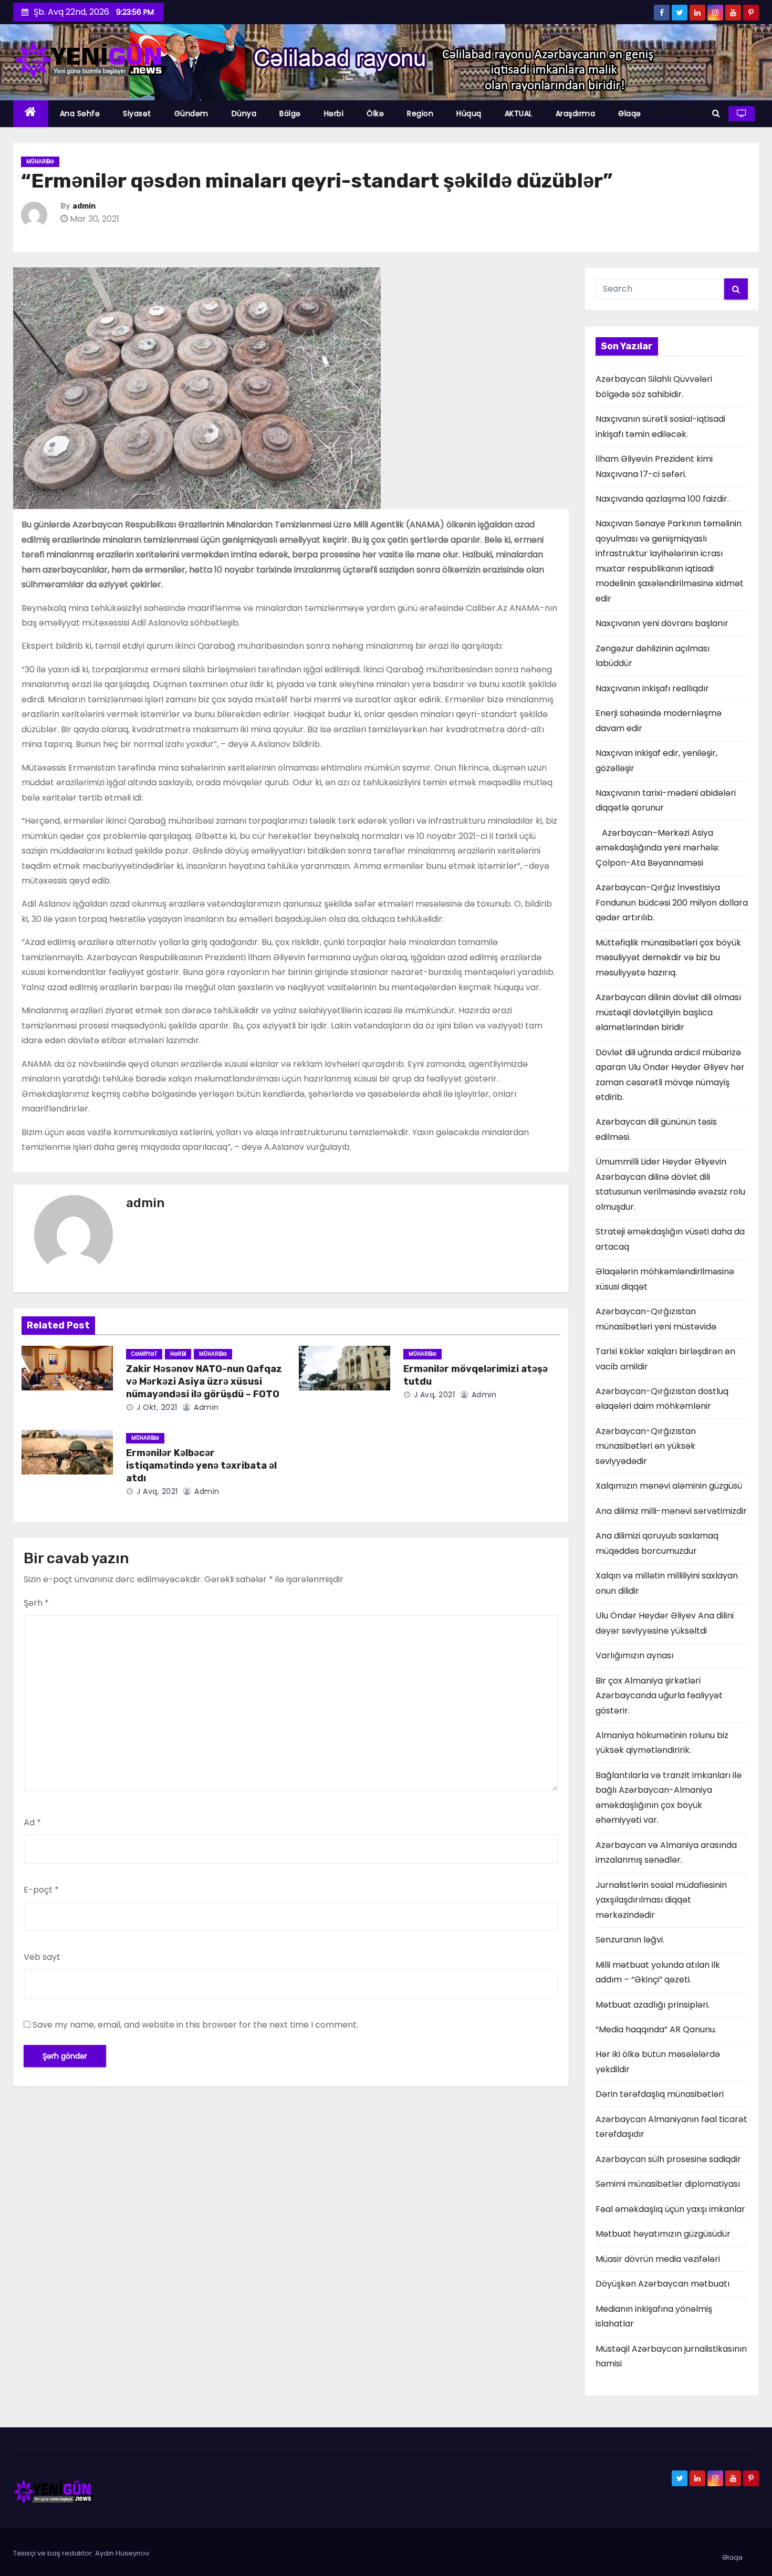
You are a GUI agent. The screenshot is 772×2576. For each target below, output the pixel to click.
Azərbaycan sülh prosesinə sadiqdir (668, 2159)
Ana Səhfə (80, 113)
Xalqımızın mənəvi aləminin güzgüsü (669, 1486)
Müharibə (40, 162)
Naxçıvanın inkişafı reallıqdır (652, 688)
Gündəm (191, 113)
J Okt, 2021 (156, 1407)
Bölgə (290, 113)
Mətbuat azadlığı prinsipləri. (653, 2005)
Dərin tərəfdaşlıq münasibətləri (660, 2094)
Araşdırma (576, 113)
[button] (716, 113)
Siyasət (137, 113)
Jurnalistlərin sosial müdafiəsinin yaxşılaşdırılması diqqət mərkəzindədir (661, 1900)
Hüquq (469, 113)
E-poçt (41, 1890)
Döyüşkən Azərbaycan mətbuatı (663, 2284)
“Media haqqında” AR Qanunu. (656, 2029)
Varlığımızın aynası (634, 1655)
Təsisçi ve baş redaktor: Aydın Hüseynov (81, 2553)
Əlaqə (630, 113)
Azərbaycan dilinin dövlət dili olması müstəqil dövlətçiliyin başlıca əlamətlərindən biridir (668, 1012)
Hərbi (334, 113)
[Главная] (31, 114)
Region (420, 113)
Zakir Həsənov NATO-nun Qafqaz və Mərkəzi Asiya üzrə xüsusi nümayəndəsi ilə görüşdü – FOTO (204, 1382)
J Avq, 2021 (433, 1395)
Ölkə (375, 113)
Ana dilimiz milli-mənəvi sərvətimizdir (671, 1511)
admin (84, 206)
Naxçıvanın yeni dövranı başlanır (662, 623)
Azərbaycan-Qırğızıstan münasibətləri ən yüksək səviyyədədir (646, 1446)
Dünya (244, 113)
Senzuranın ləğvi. (630, 1940)
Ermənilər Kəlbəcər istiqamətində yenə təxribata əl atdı (201, 1466)
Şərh (36, 1603)
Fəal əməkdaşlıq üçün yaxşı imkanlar (670, 2209)
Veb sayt (42, 1957)
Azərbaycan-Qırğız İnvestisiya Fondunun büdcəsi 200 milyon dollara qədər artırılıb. (672, 902)
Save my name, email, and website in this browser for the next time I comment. (195, 2025)
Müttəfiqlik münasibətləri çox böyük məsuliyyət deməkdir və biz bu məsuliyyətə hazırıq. (668, 958)
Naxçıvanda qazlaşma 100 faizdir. (662, 499)
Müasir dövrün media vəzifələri (658, 2259)
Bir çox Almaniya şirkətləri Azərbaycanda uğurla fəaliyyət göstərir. (659, 1696)
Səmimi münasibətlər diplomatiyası (668, 2184)
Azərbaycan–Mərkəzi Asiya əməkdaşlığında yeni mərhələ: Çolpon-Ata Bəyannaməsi (658, 848)
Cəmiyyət (144, 1354)
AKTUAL (519, 113)
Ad (32, 1822)
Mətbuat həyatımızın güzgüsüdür (663, 2234)
